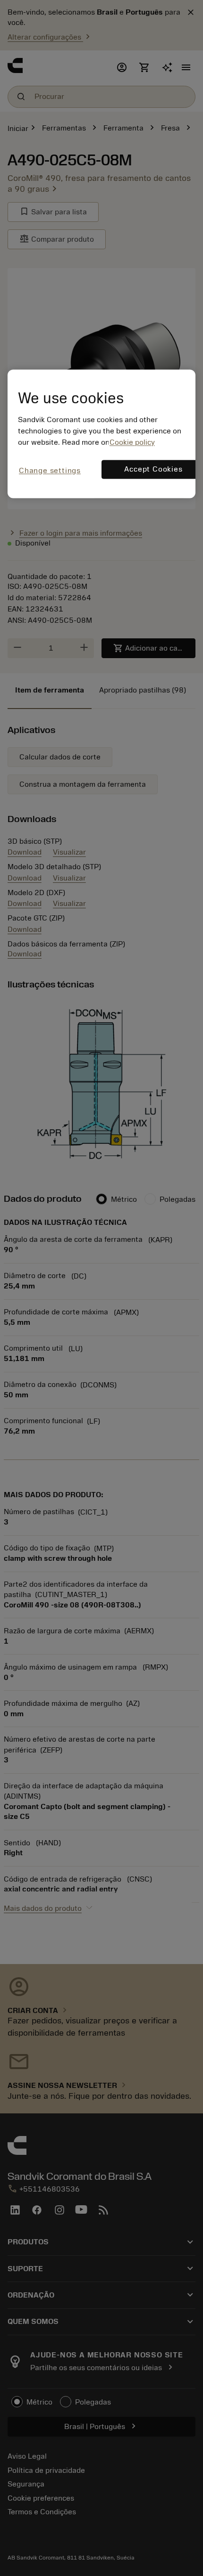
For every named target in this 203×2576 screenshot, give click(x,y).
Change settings (50, 471)
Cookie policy (132, 442)
